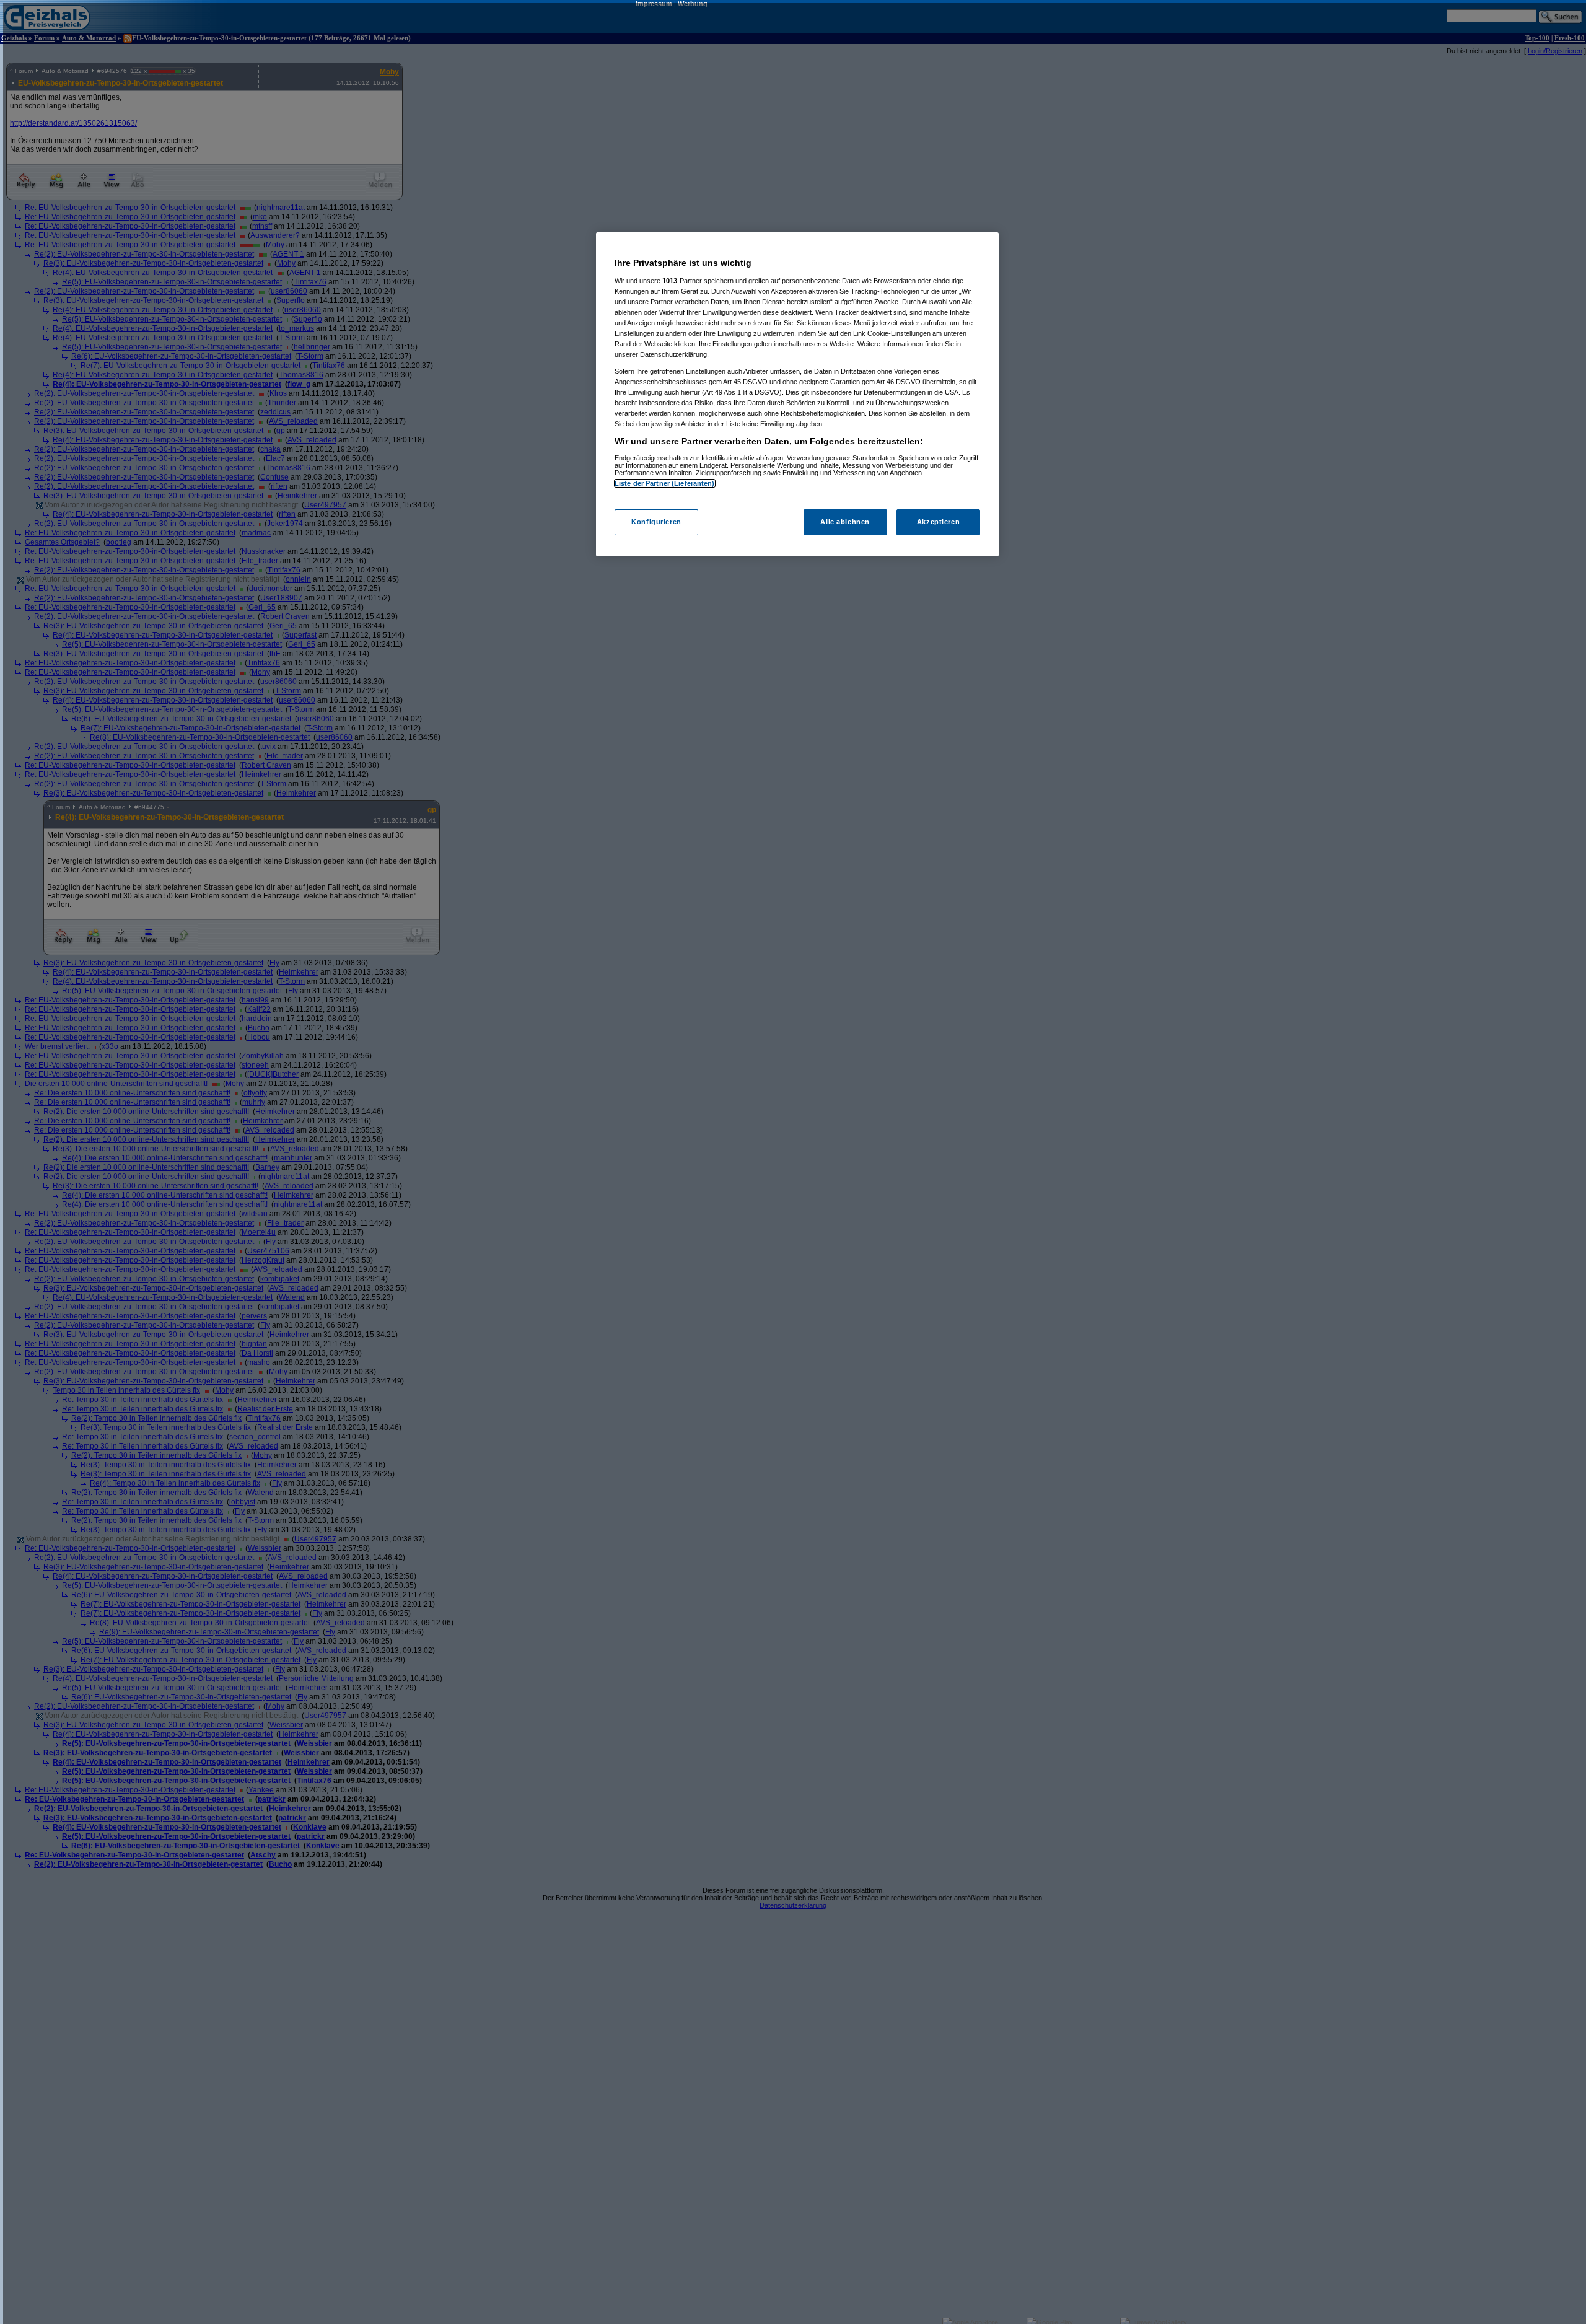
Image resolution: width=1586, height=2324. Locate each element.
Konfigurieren (656, 522)
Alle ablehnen (845, 522)
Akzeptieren (938, 522)
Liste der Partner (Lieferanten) (665, 483)
